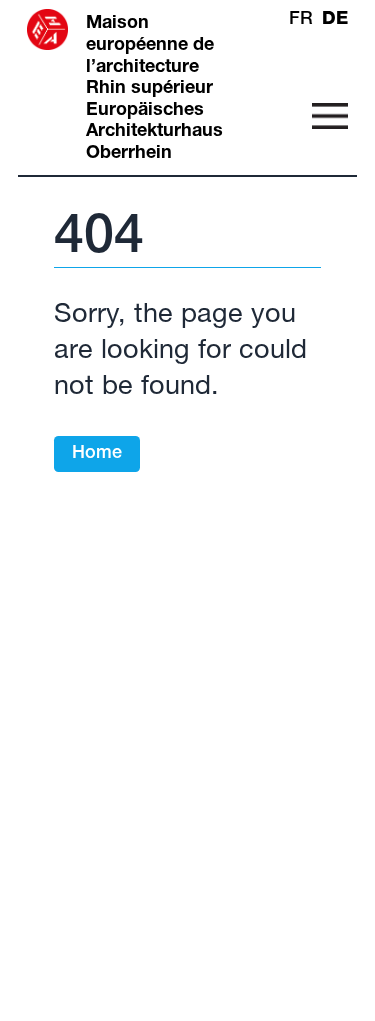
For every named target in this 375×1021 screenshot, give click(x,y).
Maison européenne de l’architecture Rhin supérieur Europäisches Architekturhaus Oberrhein (154, 89)
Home (97, 454)
